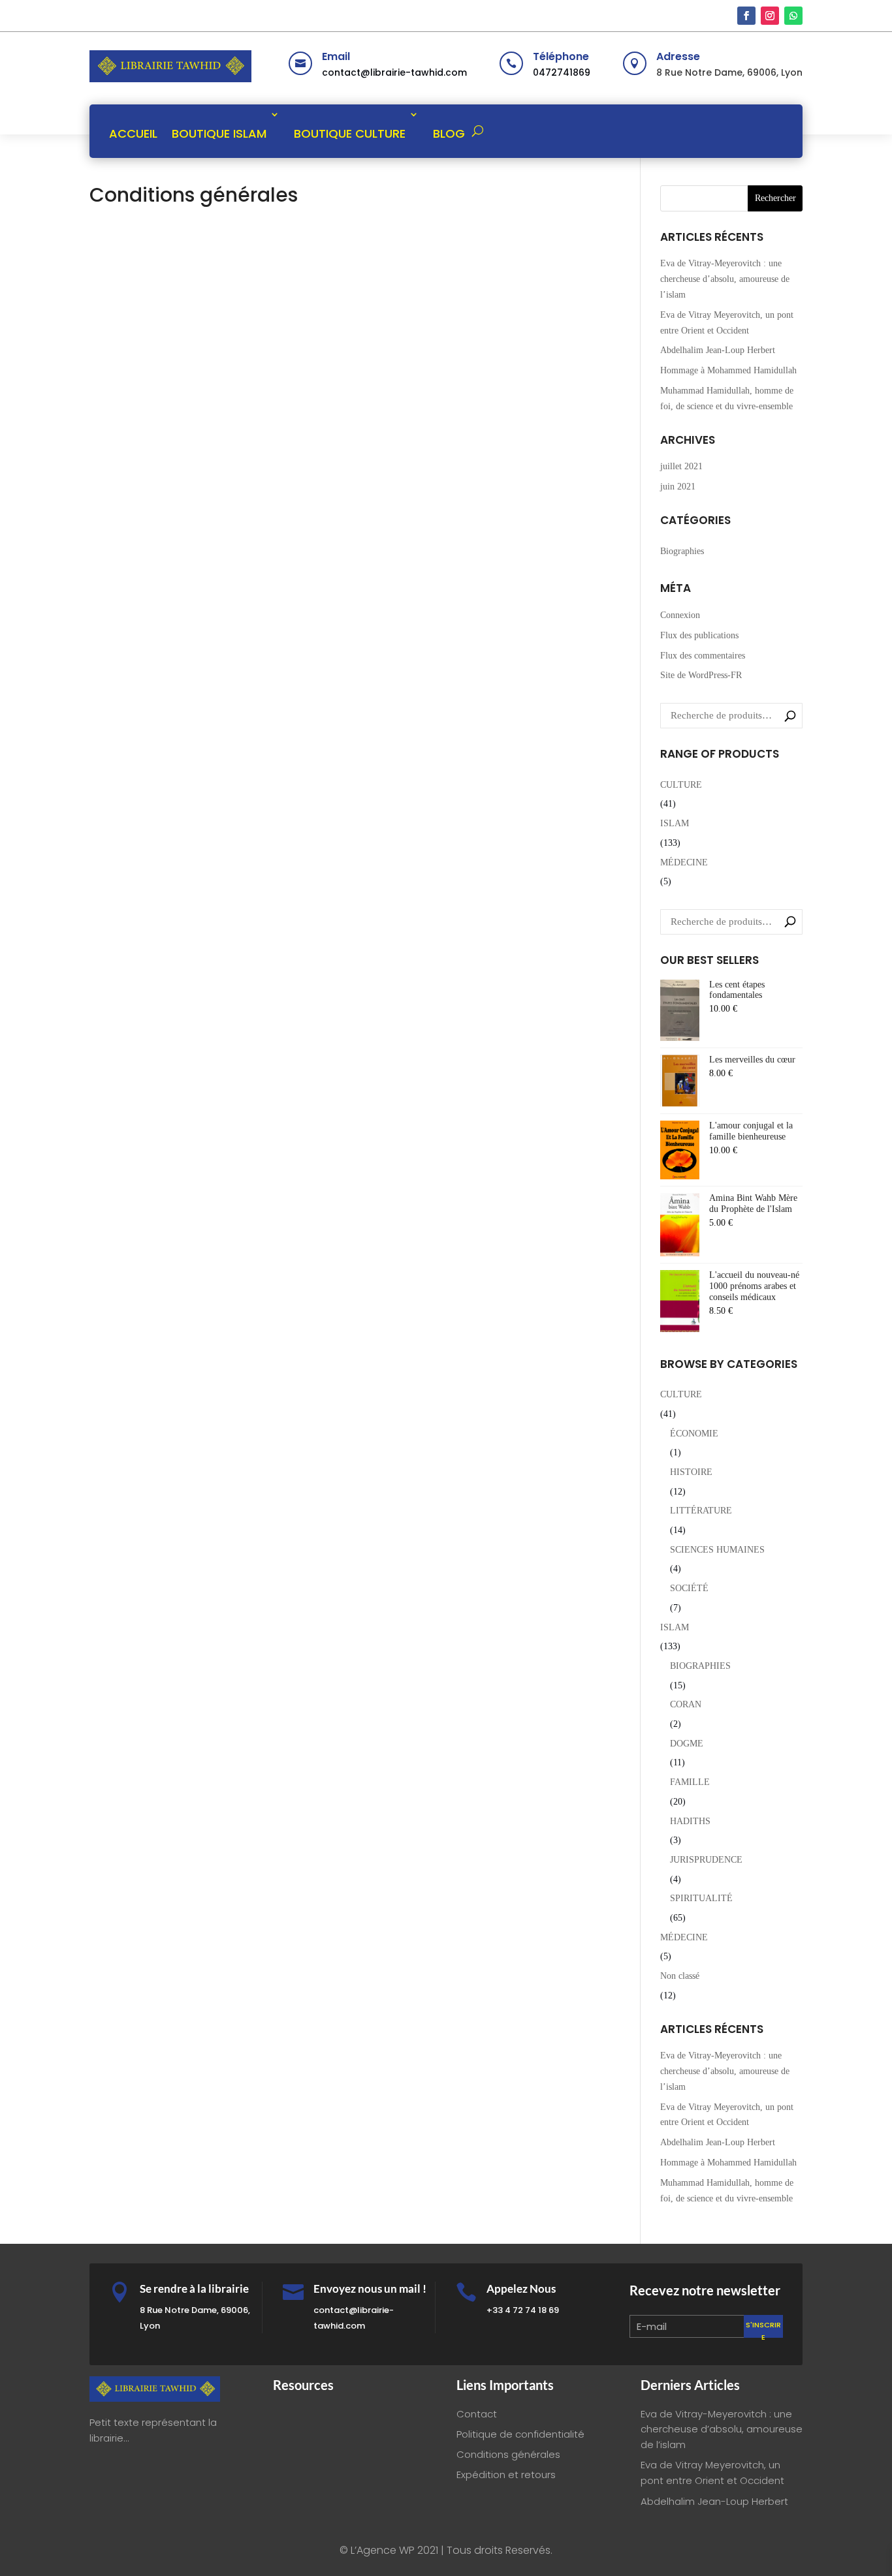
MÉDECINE (684, 862)
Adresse (678, 56)
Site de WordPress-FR (701, 675)
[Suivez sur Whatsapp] (793, 16)
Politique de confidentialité (520, 2434)
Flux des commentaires (703, 656)
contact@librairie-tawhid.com (394, 72)
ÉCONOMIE (694, 1434)
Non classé (680, 1976)
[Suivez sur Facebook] (746, 16)
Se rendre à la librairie (194, 2289)
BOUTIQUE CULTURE (350, 133)
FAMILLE (690, 1782)
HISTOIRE (691, 1472)
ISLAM (675, 823)
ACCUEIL (133, 133)
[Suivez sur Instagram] (770, 16)
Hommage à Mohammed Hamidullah (728, 370)
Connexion (680, 615)
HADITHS (690, 1821)
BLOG (449, 133)
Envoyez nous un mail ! (370, 2289)
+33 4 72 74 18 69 (523, 2310)
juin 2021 (678, 487)
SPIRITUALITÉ (701, 1898)
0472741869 (562, 72)
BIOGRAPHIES (700, 1666)
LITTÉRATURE (701, 1511)
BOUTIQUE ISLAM (219, 133)
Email (336, 56)
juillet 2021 (681, 466)
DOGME (687, 1744)
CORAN (686, 1704)
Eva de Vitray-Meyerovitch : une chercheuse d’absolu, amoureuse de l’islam (725, 279)
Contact (477, 2414)
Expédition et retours (506, 2475)
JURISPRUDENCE (706, 1860)
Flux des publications (699, 635)
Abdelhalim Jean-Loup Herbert (718, 350)
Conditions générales (508, 2454)
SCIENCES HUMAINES (717, 1550)
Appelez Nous (521, 2289)
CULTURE (681, 785)
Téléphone (561, 56)
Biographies (682, 551)
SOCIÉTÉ (689, 1588)
